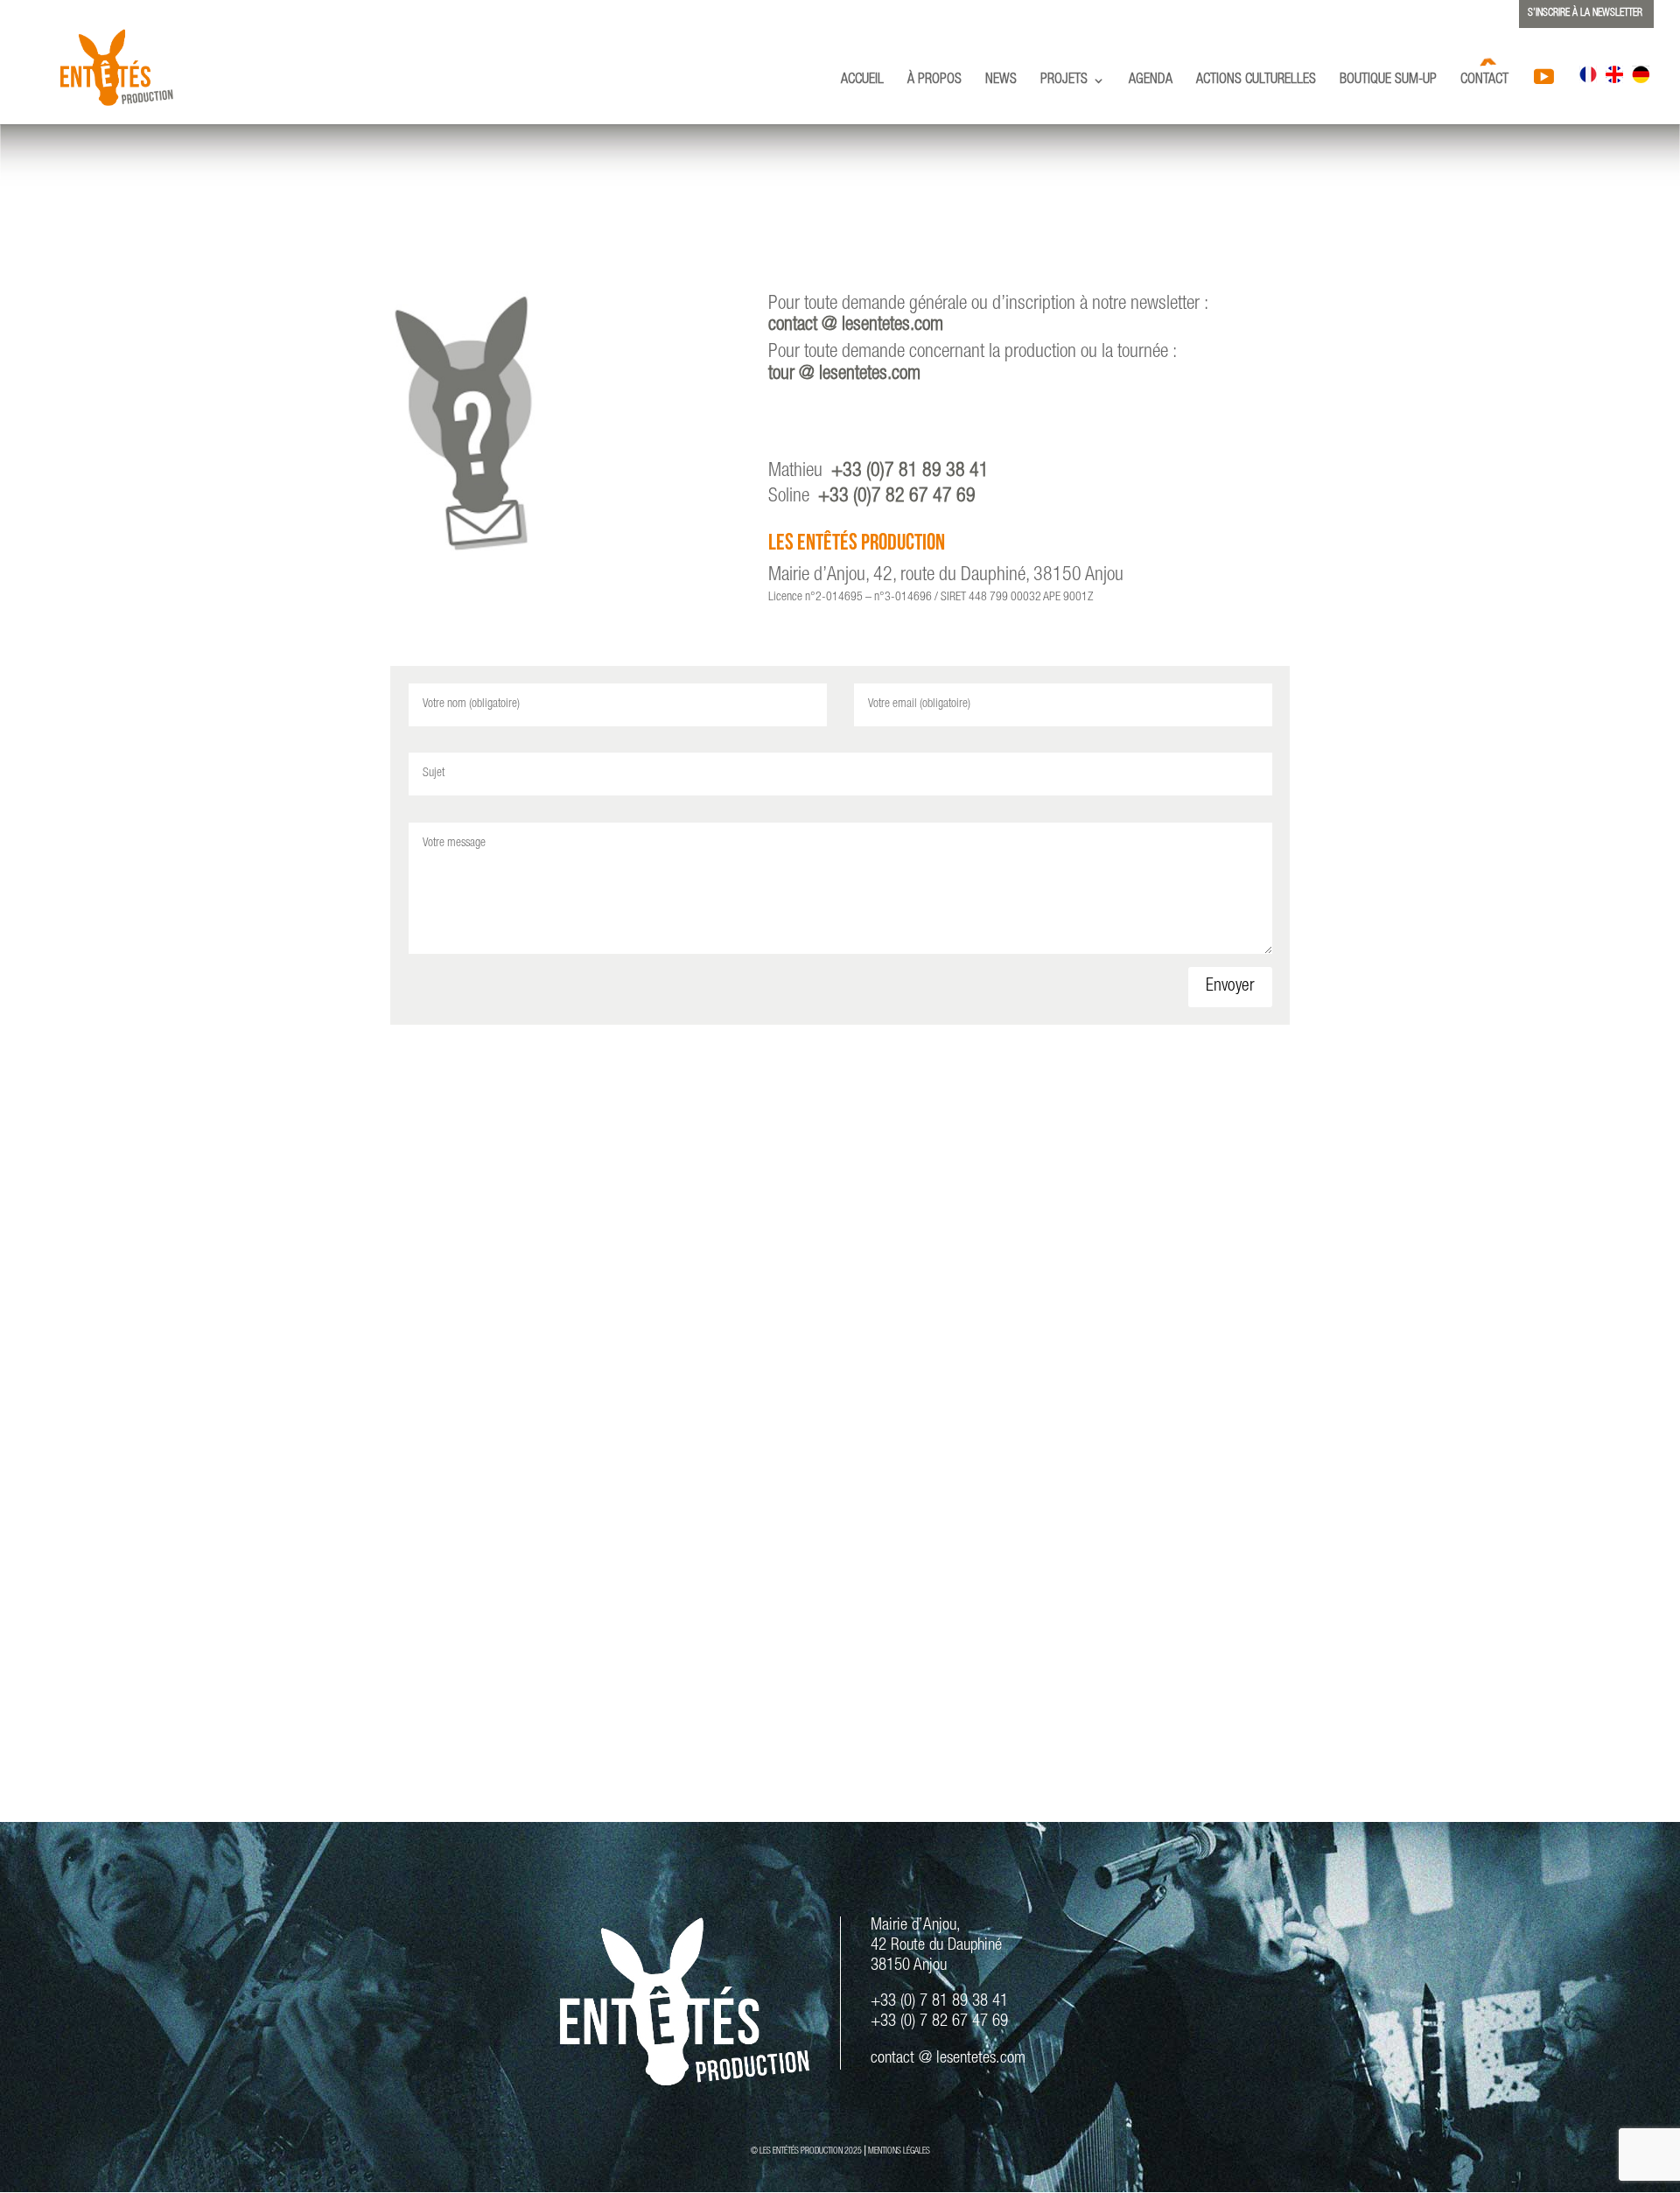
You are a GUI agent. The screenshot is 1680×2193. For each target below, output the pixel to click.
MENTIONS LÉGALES (899, 2152)
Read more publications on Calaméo (840, 1722)
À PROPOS (934, 81)
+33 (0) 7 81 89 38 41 (939, 2002)
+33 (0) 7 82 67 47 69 (939, 2022)
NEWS (1001, 81)
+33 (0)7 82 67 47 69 (897, 497)
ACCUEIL (862, 81)
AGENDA (1151, 81)
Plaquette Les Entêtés (840, 1150)
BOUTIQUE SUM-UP (1388, 81)
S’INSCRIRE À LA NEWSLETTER (1585, 13)
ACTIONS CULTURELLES (1256, 81)
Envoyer (1230, 987)
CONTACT (1484, 81)
